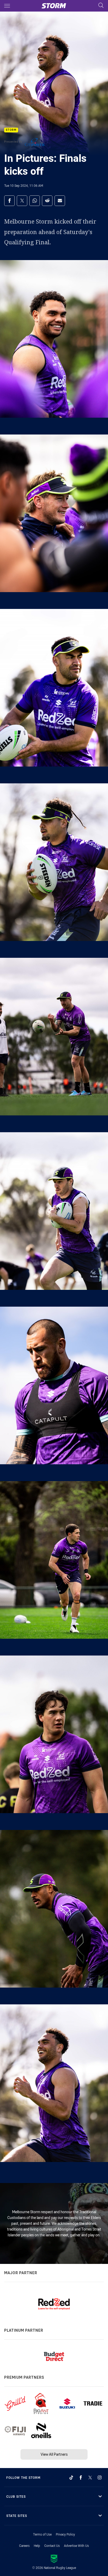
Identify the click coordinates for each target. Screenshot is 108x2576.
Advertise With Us (76, 2546)
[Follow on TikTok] (71, 2477)
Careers (24, 2546)
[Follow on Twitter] (90, 2477)
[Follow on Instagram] (100, 2477)
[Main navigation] (7, 6)
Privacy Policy (65, 2534)
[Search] (101, 6)
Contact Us (52, 2546)
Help (37, 2546)
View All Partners (54, 2454)
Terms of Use (42, 2534)
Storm (11, 130)
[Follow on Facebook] (81, 2477)
